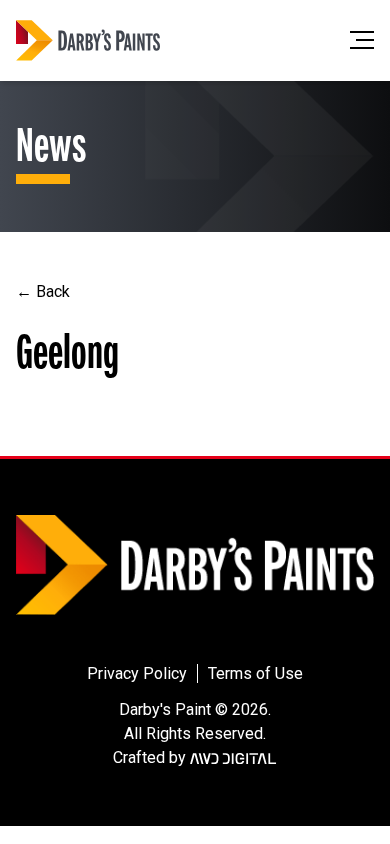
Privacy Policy (137, 673)
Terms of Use (255, 673)
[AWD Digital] (233, 758)
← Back (43, 291)
